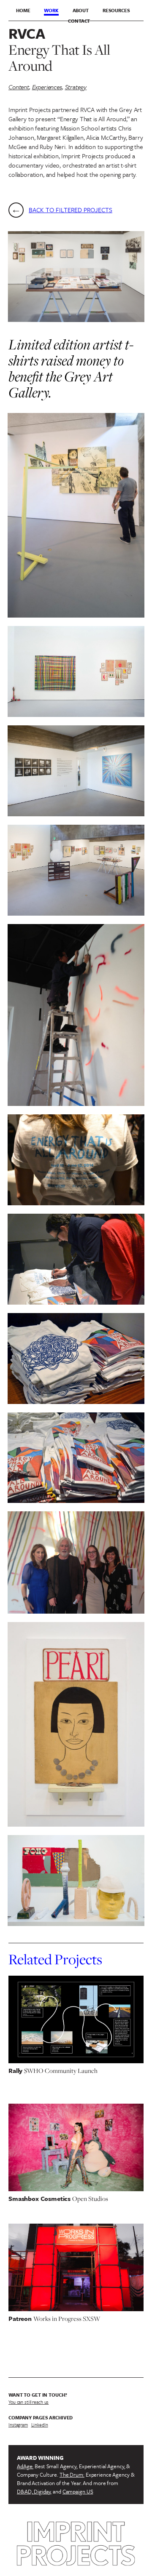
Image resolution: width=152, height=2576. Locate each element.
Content (19, 87)
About (81, 10)
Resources (116, 10)
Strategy (76, 87)
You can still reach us (28, 2402)
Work (51, 10)
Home (23, 10)
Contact (79, 21)
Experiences (47, 87)
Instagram (18, 2425)
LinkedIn (40, 2425)
